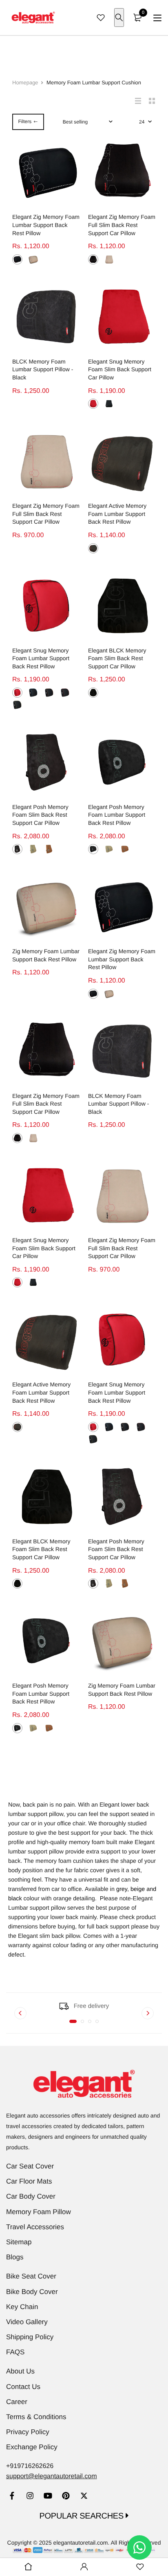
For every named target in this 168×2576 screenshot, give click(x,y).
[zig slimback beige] (109, 259)
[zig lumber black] (17, 259)
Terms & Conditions (36, 2417)
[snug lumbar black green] (17, 705)
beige (138, 1889)
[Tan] (49, 849)
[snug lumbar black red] (65, 693)
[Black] (93, 548)
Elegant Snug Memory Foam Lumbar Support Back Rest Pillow (41, 658)
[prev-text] (20, 2013)
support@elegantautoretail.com (52, 2476)
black (15, 1899)
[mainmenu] (157, 18)
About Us (20, 2371)
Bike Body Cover (32, 2292)
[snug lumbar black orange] (49, 693)
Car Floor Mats (29, 2181)
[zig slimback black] (93, 259)
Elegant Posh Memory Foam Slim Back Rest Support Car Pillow (40, 815)
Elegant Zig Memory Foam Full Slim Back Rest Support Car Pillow (122, 225)
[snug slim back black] (109, 404)
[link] (12, 2497)
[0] (137, 18)
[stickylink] (28, 2567)
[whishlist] (101, 18)
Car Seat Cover (30, 2166)
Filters (25, 121)
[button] (73, 2021)
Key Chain (22, 2307)
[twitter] (84, 2497)
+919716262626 (30, 2466)
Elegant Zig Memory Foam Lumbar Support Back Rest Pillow (46, 225)
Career (17, 2402)
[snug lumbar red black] (17, 693)
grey (122, 1889)
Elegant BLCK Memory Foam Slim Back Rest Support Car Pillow (117, 658)
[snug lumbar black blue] (33, 693)
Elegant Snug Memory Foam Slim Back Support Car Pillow (120, 369)
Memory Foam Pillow (39, 2212)
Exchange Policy (32, 2447)
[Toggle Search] (119, 18)
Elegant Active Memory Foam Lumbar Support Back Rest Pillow (117, 514)
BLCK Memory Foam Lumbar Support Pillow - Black (43, 369)
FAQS (15, 2352)
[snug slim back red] (93, 404)
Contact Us (23, 2387)
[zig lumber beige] (33, 259)
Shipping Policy (30, 2337)
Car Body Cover (31, 2196)
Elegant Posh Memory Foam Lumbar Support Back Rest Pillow (117, 815)
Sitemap (19, 2242)
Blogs (15, 2257)
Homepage (25, 83)
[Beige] (33, 849)
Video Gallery (27, 2322)
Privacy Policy (28, 2432)
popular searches (83, 2516)
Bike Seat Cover (31, 2276)
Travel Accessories (35, 2227)
